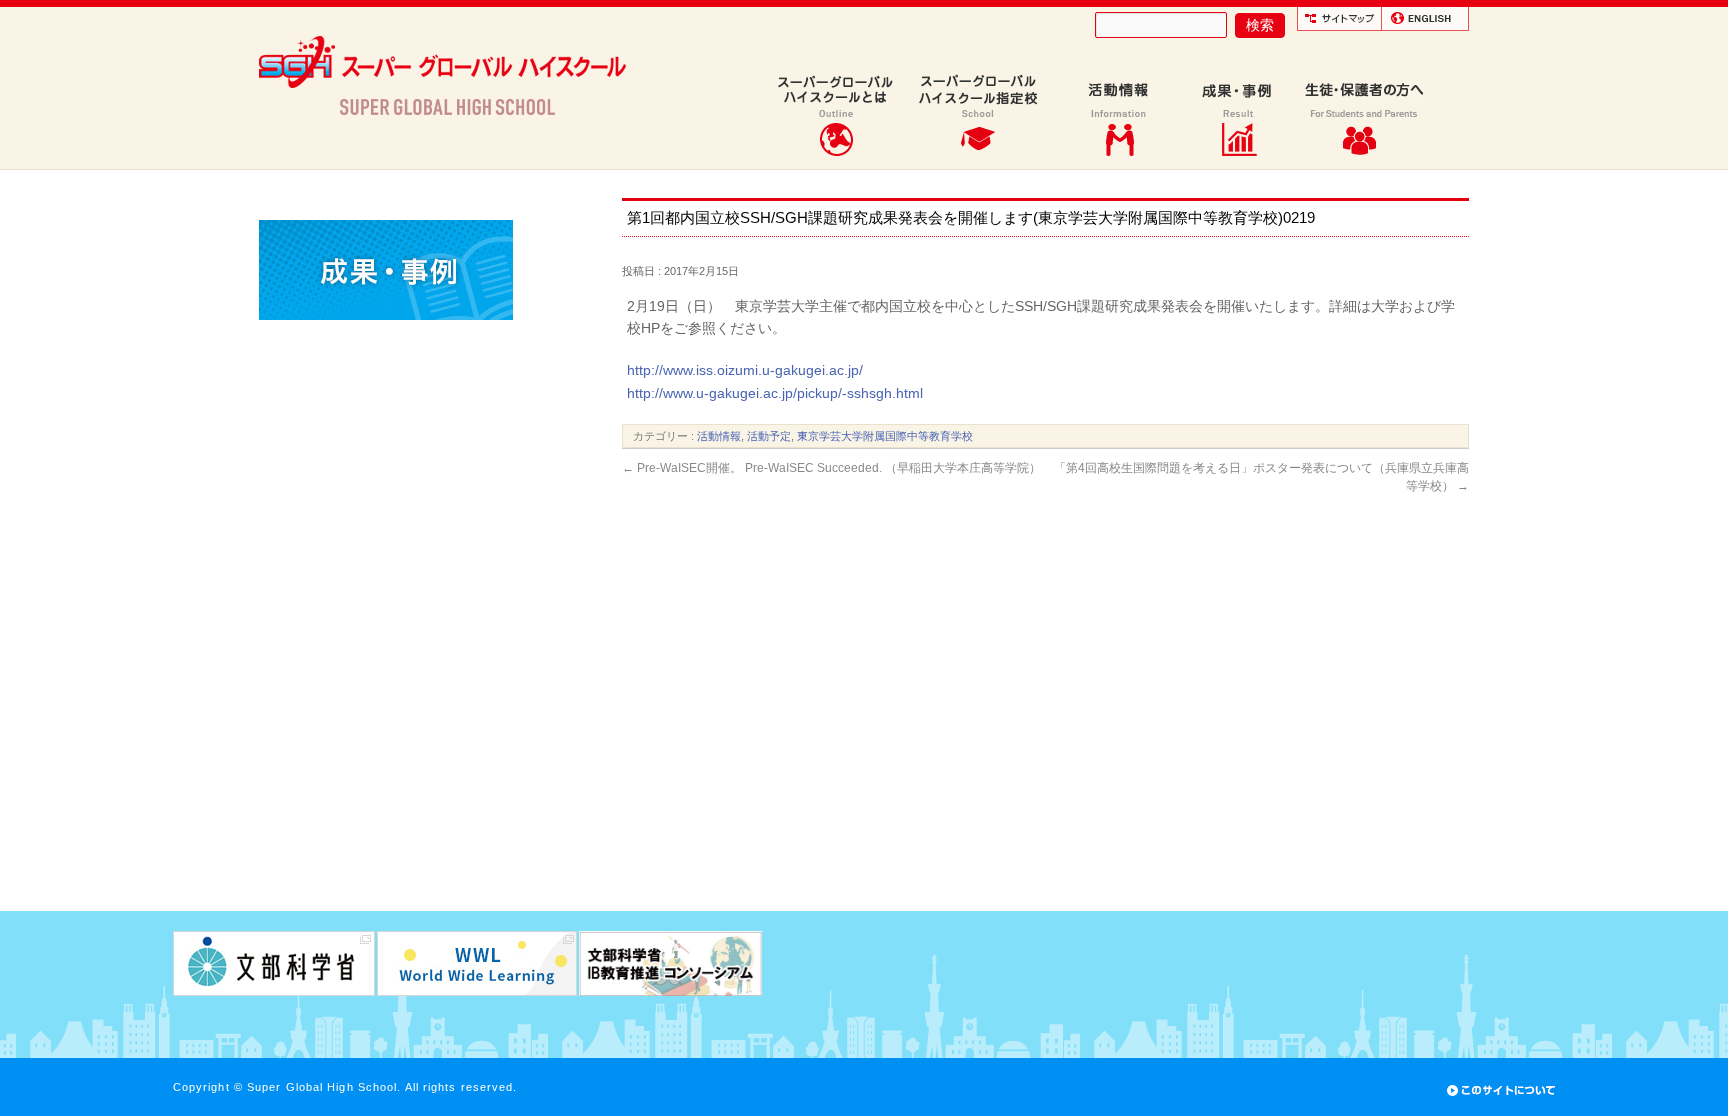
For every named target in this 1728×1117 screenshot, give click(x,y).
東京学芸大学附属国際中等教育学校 (885, 436)
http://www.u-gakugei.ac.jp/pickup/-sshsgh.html (775, 393)
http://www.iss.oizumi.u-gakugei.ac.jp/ (745, 370)
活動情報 (719, 436)
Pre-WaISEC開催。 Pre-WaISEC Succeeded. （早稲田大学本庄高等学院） (831, 468)
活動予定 (769, 436)
